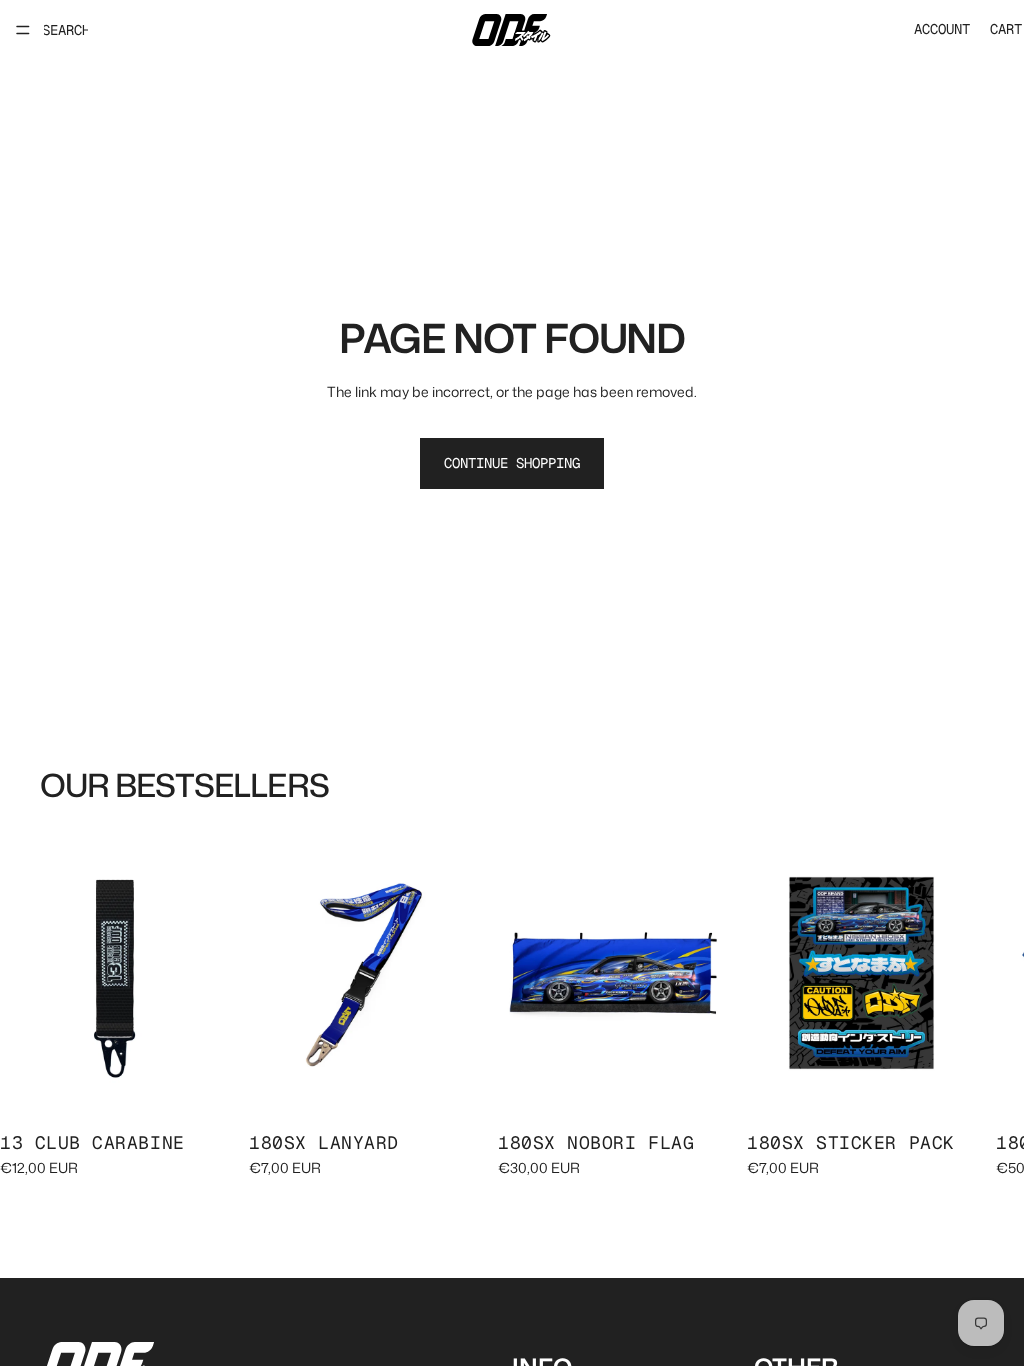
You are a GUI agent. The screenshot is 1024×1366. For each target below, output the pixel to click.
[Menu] (23, 30)
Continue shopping (512, 463)
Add (215, 1085)
